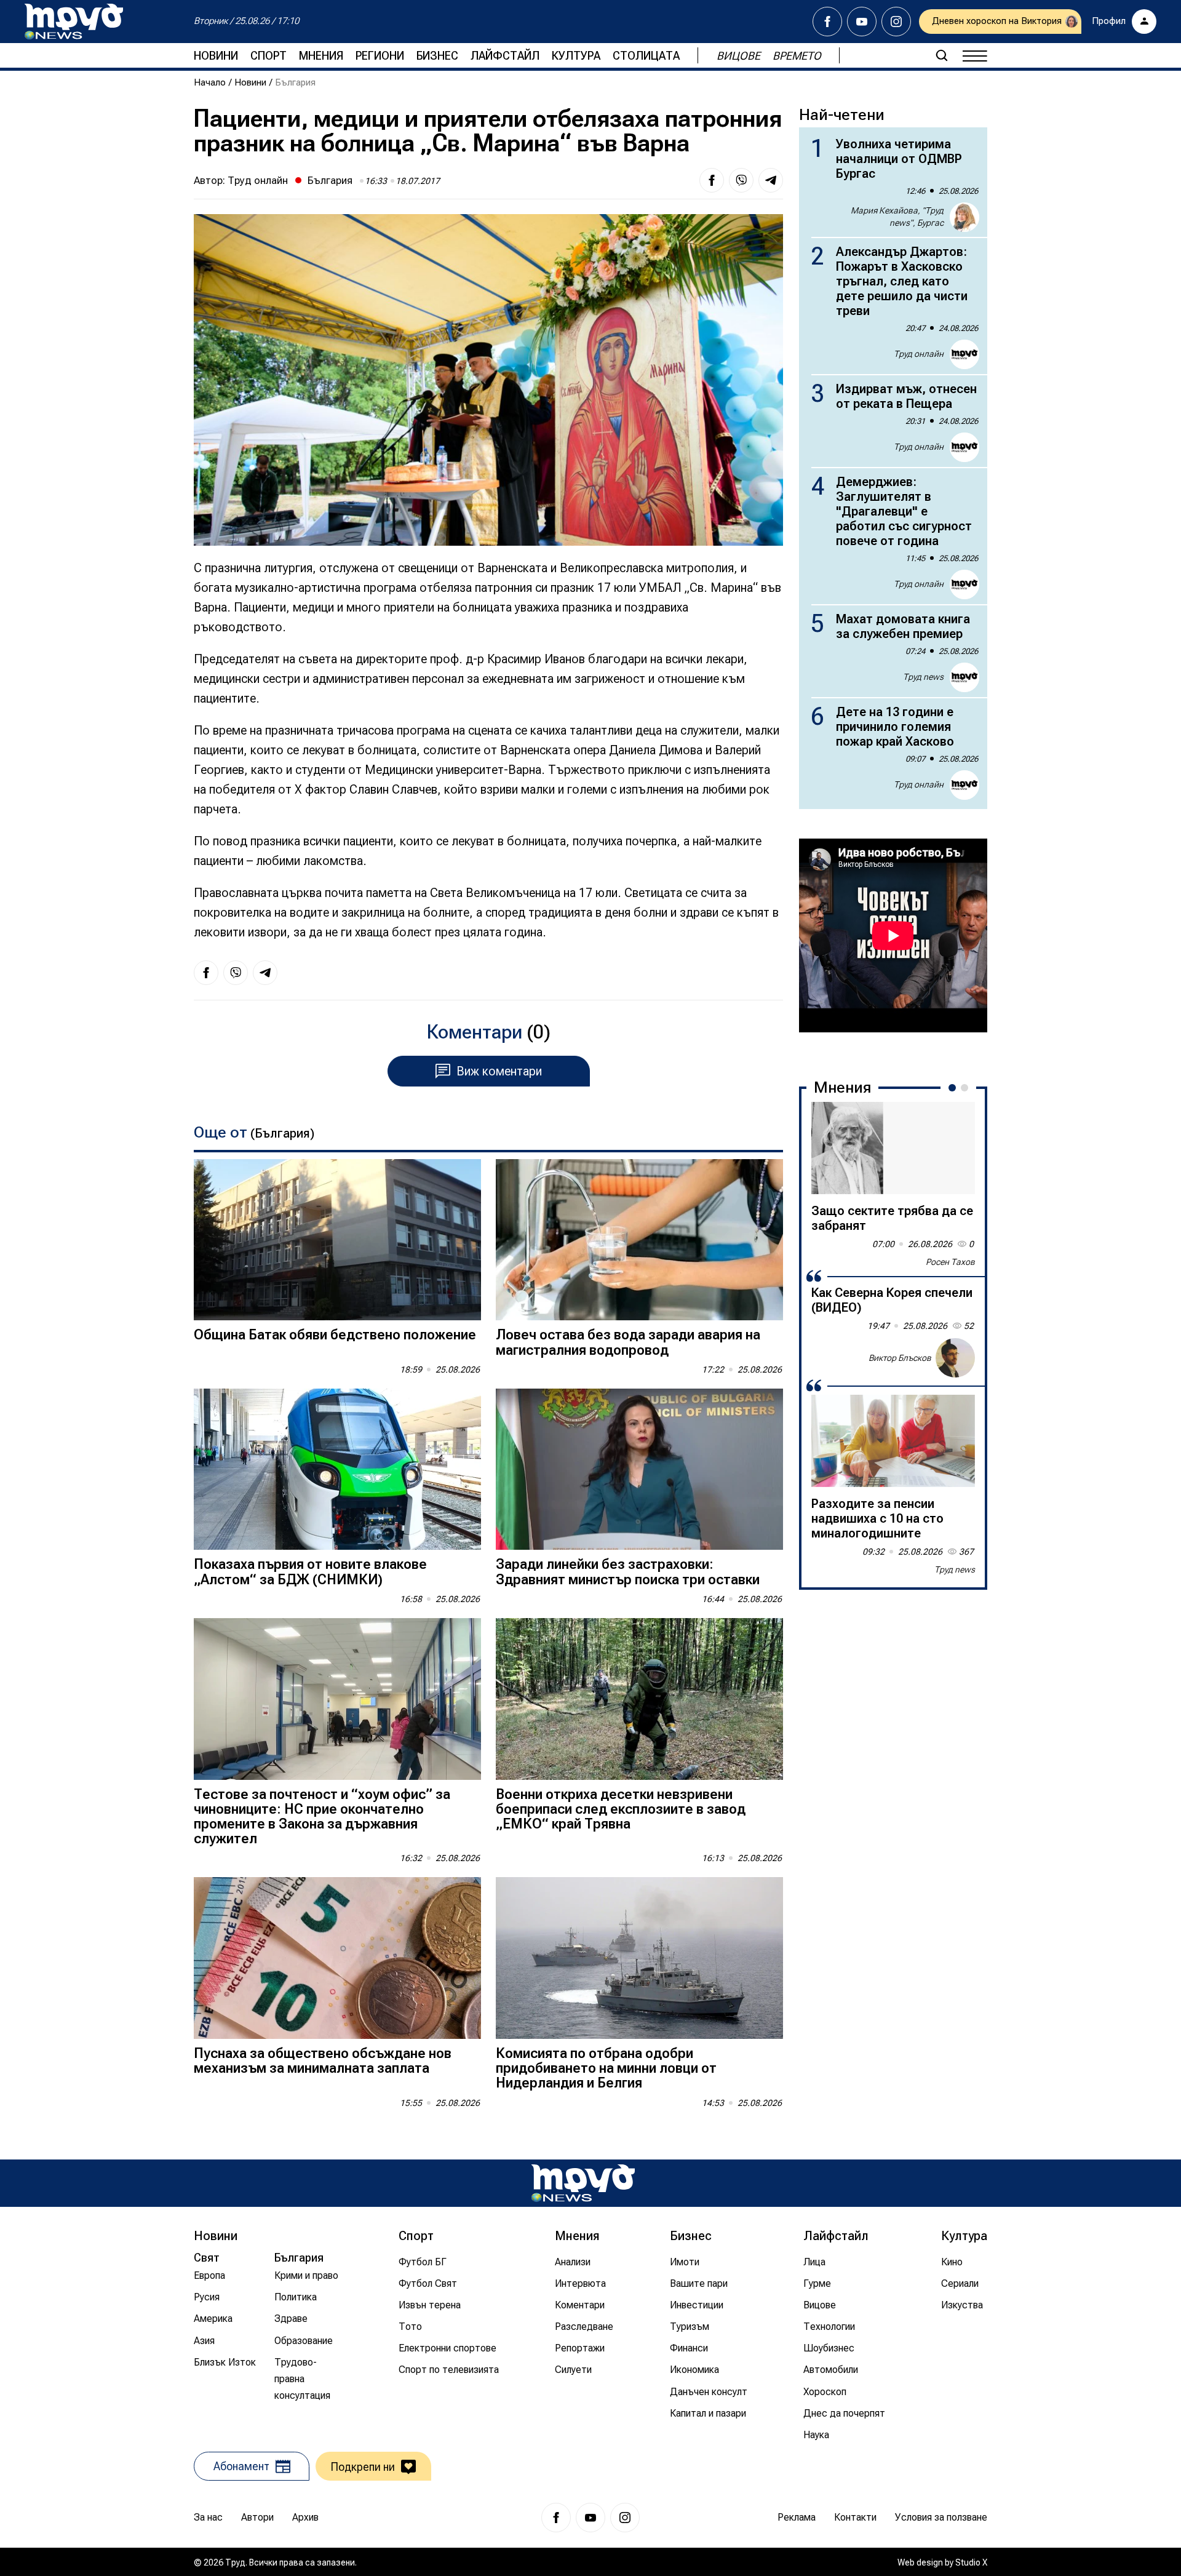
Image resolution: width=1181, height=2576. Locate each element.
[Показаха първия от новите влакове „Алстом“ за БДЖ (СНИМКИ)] (337, 1469)
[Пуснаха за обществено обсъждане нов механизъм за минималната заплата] (337, 1958)
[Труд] (583, 2183)
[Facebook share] (712, 180)
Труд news (923, 677)
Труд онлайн (258, 180)
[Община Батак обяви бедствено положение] (337, 1240)
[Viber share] (741, 180)
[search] (942, 55)
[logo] (74, 22)
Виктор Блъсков (900, 1357)
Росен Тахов (950, 1262)
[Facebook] (827, 22)
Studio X (971, 2562)
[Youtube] (862, 22)
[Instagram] (896, 22)
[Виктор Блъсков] (955, 1358)
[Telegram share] (771, 180)
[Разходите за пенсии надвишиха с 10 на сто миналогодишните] (893, 1441)
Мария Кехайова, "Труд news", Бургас (897, 217)
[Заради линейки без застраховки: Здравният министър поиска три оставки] (639, 1469)
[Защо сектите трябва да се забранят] (893, 1148)
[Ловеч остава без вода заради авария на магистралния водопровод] (639, 1240)
